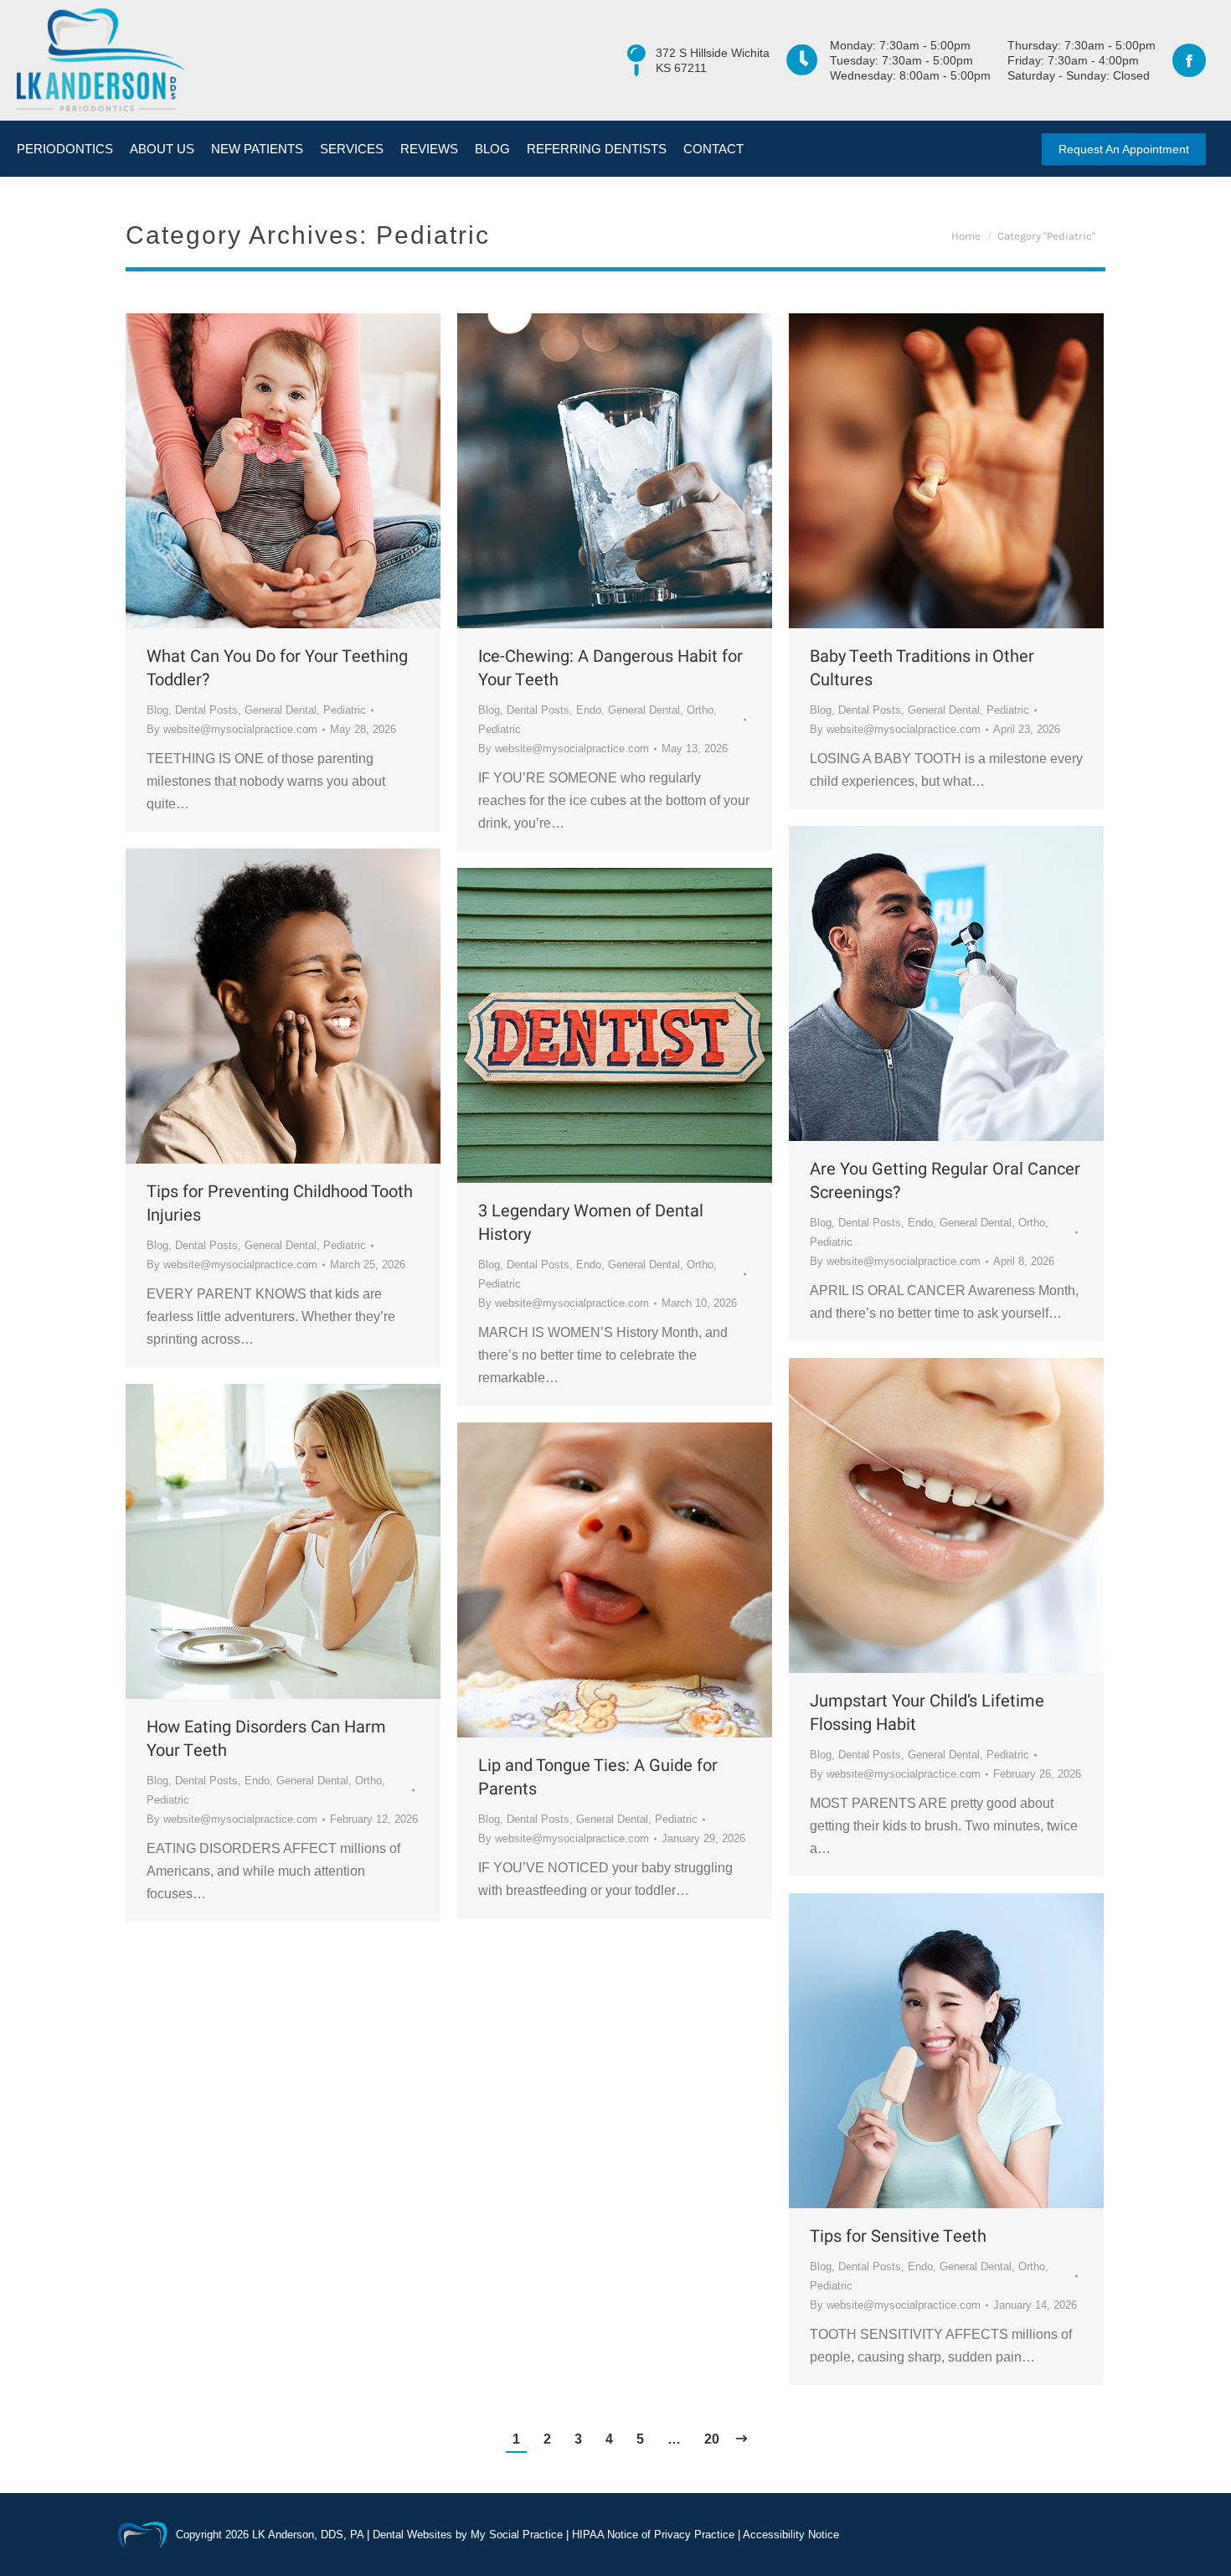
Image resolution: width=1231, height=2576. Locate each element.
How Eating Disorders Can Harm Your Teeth (266, 1739)
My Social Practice (515, 2535)
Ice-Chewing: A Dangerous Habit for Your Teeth (610, 669)
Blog (157, 710)
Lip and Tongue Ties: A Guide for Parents (598, 1778)
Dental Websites (412, 2535)
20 (712, 2439)
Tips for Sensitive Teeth (898, 2237)
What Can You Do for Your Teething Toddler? (277, 669)
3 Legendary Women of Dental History (591, 1223)
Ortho (700, 710)
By (232, 729)
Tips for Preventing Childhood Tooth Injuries (280, 1204)
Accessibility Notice (791, 2535)
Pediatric (345, 710)
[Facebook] (1189, 60)
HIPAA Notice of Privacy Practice (653, 2535)
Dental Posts (206, 710)
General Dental (281, 710)
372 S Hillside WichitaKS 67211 (713, 60)
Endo (589, 710)
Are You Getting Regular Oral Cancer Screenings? (945, 1181)
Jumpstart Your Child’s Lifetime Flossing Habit (927, 1713)
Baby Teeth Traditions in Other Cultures (922, 669)
